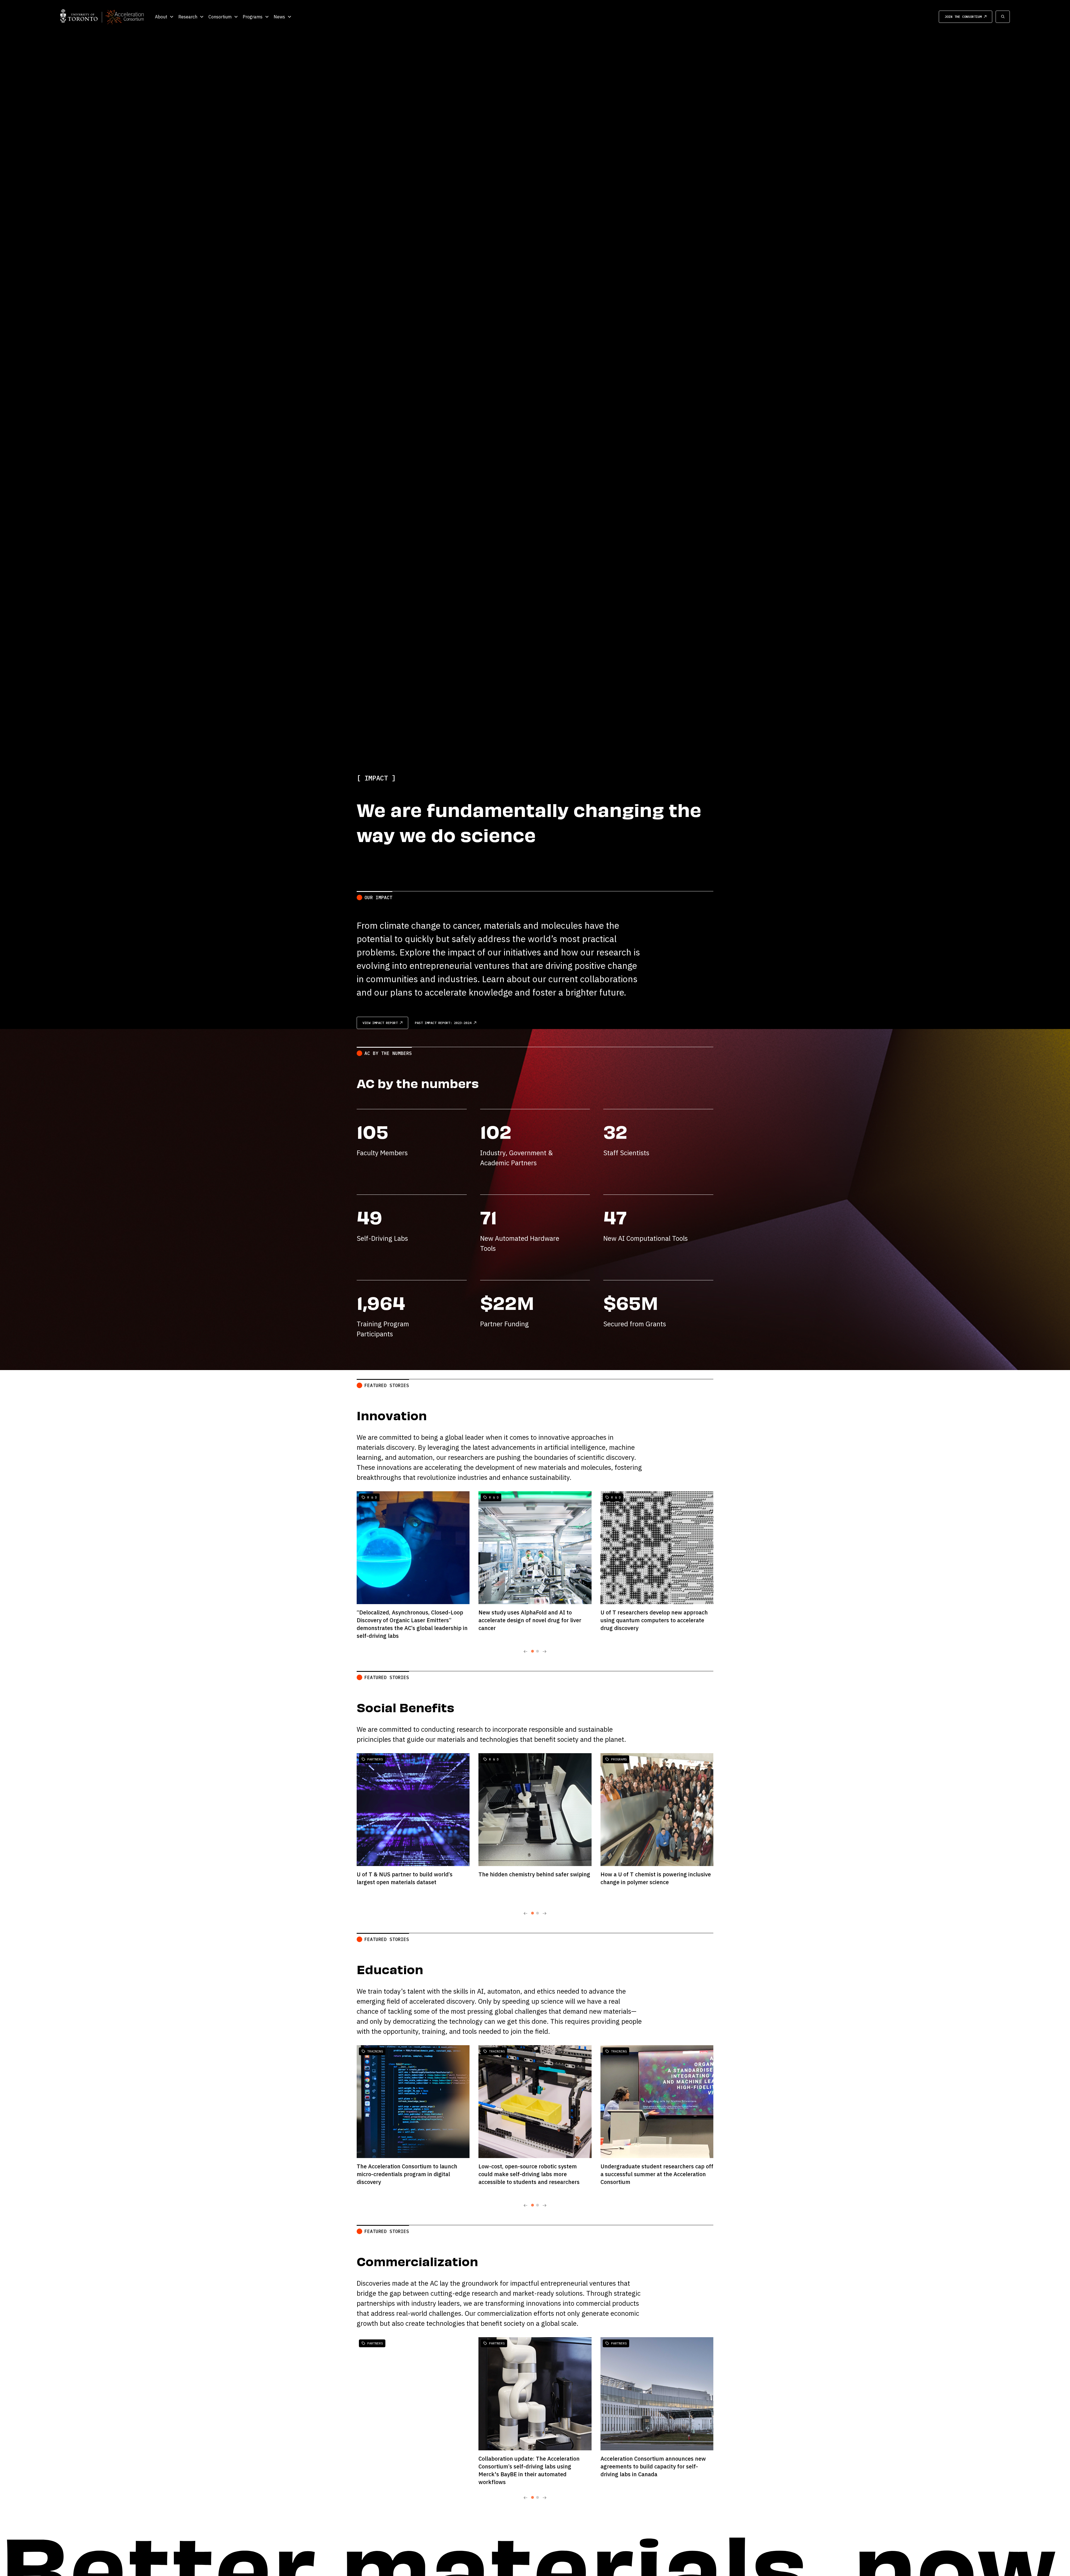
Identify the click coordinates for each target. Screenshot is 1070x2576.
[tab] (532, 1651)
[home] (102, 17)
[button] (164, 17)
